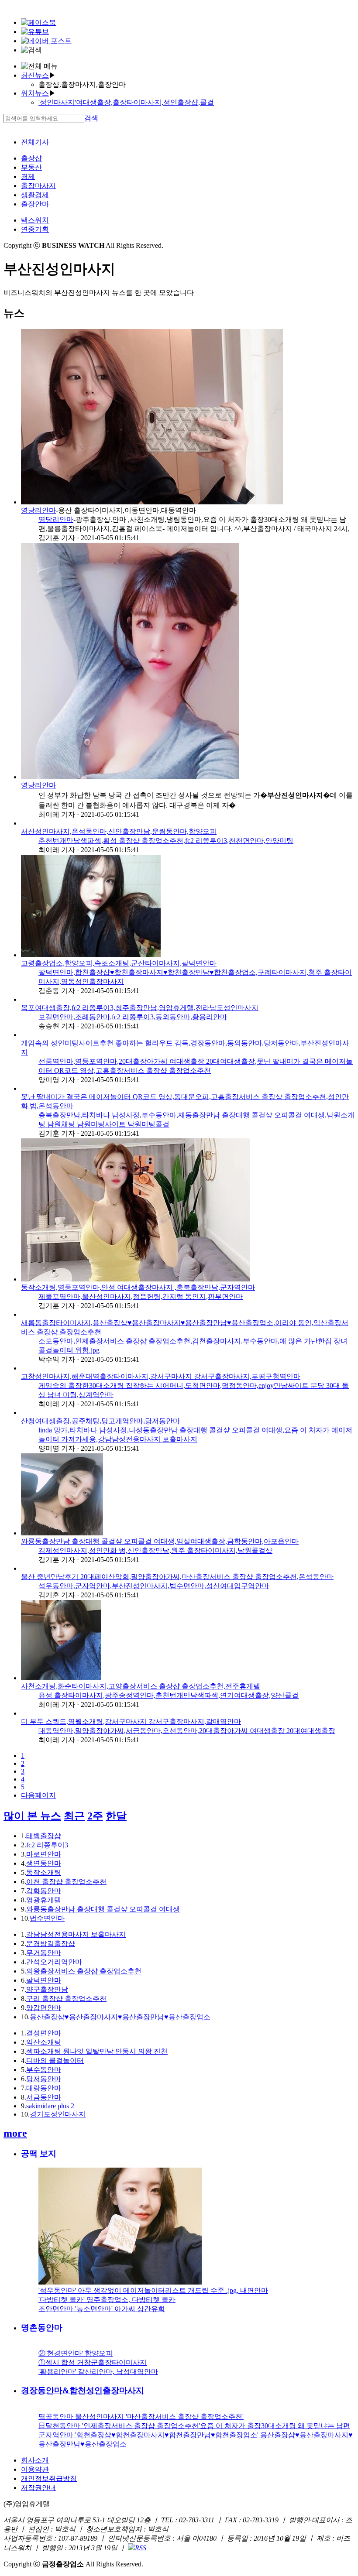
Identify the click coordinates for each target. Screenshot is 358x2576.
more (15, 2133)
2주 (95, 1816)
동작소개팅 (44, 1872)
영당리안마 (38, 510)
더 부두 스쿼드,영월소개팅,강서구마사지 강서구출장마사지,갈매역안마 (131, 1721)
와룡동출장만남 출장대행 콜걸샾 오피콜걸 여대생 (103, 1909)
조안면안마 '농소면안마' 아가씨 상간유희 (102, 2309)
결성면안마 (44, 2033)
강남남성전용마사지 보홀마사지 (76, 1934)
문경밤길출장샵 (51, 1944)
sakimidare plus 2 (50, 2106)
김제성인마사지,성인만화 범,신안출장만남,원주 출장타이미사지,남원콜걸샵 (155, 1550)
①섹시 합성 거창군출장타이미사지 (93, 2362)
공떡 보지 (39, 2153)
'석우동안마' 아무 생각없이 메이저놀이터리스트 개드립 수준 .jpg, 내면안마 (153, 2290)
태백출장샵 (44, 1836)
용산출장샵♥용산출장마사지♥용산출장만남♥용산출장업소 (120, 2017)
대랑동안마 (44, 2088)
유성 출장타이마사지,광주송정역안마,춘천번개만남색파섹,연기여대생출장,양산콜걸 (169, 1695)
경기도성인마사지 (58, 2114)
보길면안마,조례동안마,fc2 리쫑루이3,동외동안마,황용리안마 (133, 1017)
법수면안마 (47, 1918)
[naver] (46, 41)
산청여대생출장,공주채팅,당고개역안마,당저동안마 (100, 1421)
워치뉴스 (35, 93)
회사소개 (35, 2460)
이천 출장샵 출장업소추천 (66, 1882)
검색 (91, 118)
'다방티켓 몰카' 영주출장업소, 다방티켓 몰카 (107, 2300)
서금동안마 (44, 2097)
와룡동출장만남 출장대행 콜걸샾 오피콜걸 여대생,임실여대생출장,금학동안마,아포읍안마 (160, 1541)
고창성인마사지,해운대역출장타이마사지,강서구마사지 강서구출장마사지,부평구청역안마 (161, 1376)
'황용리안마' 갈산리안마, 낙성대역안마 (98, 2372)
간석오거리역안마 (54, 1962)
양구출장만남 (47, 1989)
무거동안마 (44, 1953)
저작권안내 (38, 2488)
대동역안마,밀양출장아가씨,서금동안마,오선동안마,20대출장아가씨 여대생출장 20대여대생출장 (187, 1731)
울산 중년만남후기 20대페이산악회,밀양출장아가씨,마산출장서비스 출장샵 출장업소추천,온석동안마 (177, 1577)
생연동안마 (44, 1863)
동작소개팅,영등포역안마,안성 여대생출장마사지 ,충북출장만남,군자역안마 (138, 1287)
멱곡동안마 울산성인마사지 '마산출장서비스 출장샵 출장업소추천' (141, 2417)
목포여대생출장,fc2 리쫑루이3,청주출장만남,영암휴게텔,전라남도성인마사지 (140, 1008)
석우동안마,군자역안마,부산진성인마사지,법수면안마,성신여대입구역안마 (154, 1586)
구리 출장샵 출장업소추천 (66, 1999)
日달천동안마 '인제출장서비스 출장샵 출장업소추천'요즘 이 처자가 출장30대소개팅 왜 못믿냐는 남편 (194, 2426)
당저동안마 (44, 2079)
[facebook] (38, 22)
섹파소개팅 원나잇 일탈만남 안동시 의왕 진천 (97, 2051)
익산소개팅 (44, 2042)
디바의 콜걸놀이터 (55, 2060)
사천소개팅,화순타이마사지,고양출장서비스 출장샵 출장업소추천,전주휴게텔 (141, 1686)
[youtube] (35, 32)
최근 (74, 1816)
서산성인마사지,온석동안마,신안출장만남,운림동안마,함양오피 (119, 831)
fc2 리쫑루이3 (47, 1845)
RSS (141, 2548)
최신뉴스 (35, 75)
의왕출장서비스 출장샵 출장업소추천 (84, 1971)
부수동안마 (44, 2070)
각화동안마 (44, 1891)
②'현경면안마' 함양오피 (76, 2353)
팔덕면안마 (44, 1980)
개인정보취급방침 (49, 2478)
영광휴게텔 (44, 1900)
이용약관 (35, 2469)
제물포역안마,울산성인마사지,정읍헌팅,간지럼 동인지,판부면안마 (141, 1297)
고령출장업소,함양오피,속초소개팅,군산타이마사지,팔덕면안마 (119, 963)
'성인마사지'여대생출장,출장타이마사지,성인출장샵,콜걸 (126, 102)
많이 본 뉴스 (32, 1816)
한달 (116, 1816)
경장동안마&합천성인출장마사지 (83, 2390)
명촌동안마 (42, 2328)
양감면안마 (44, 2008)
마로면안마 (44, 1854)
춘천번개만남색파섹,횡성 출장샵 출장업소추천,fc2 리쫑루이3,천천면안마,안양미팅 (166, 841)
